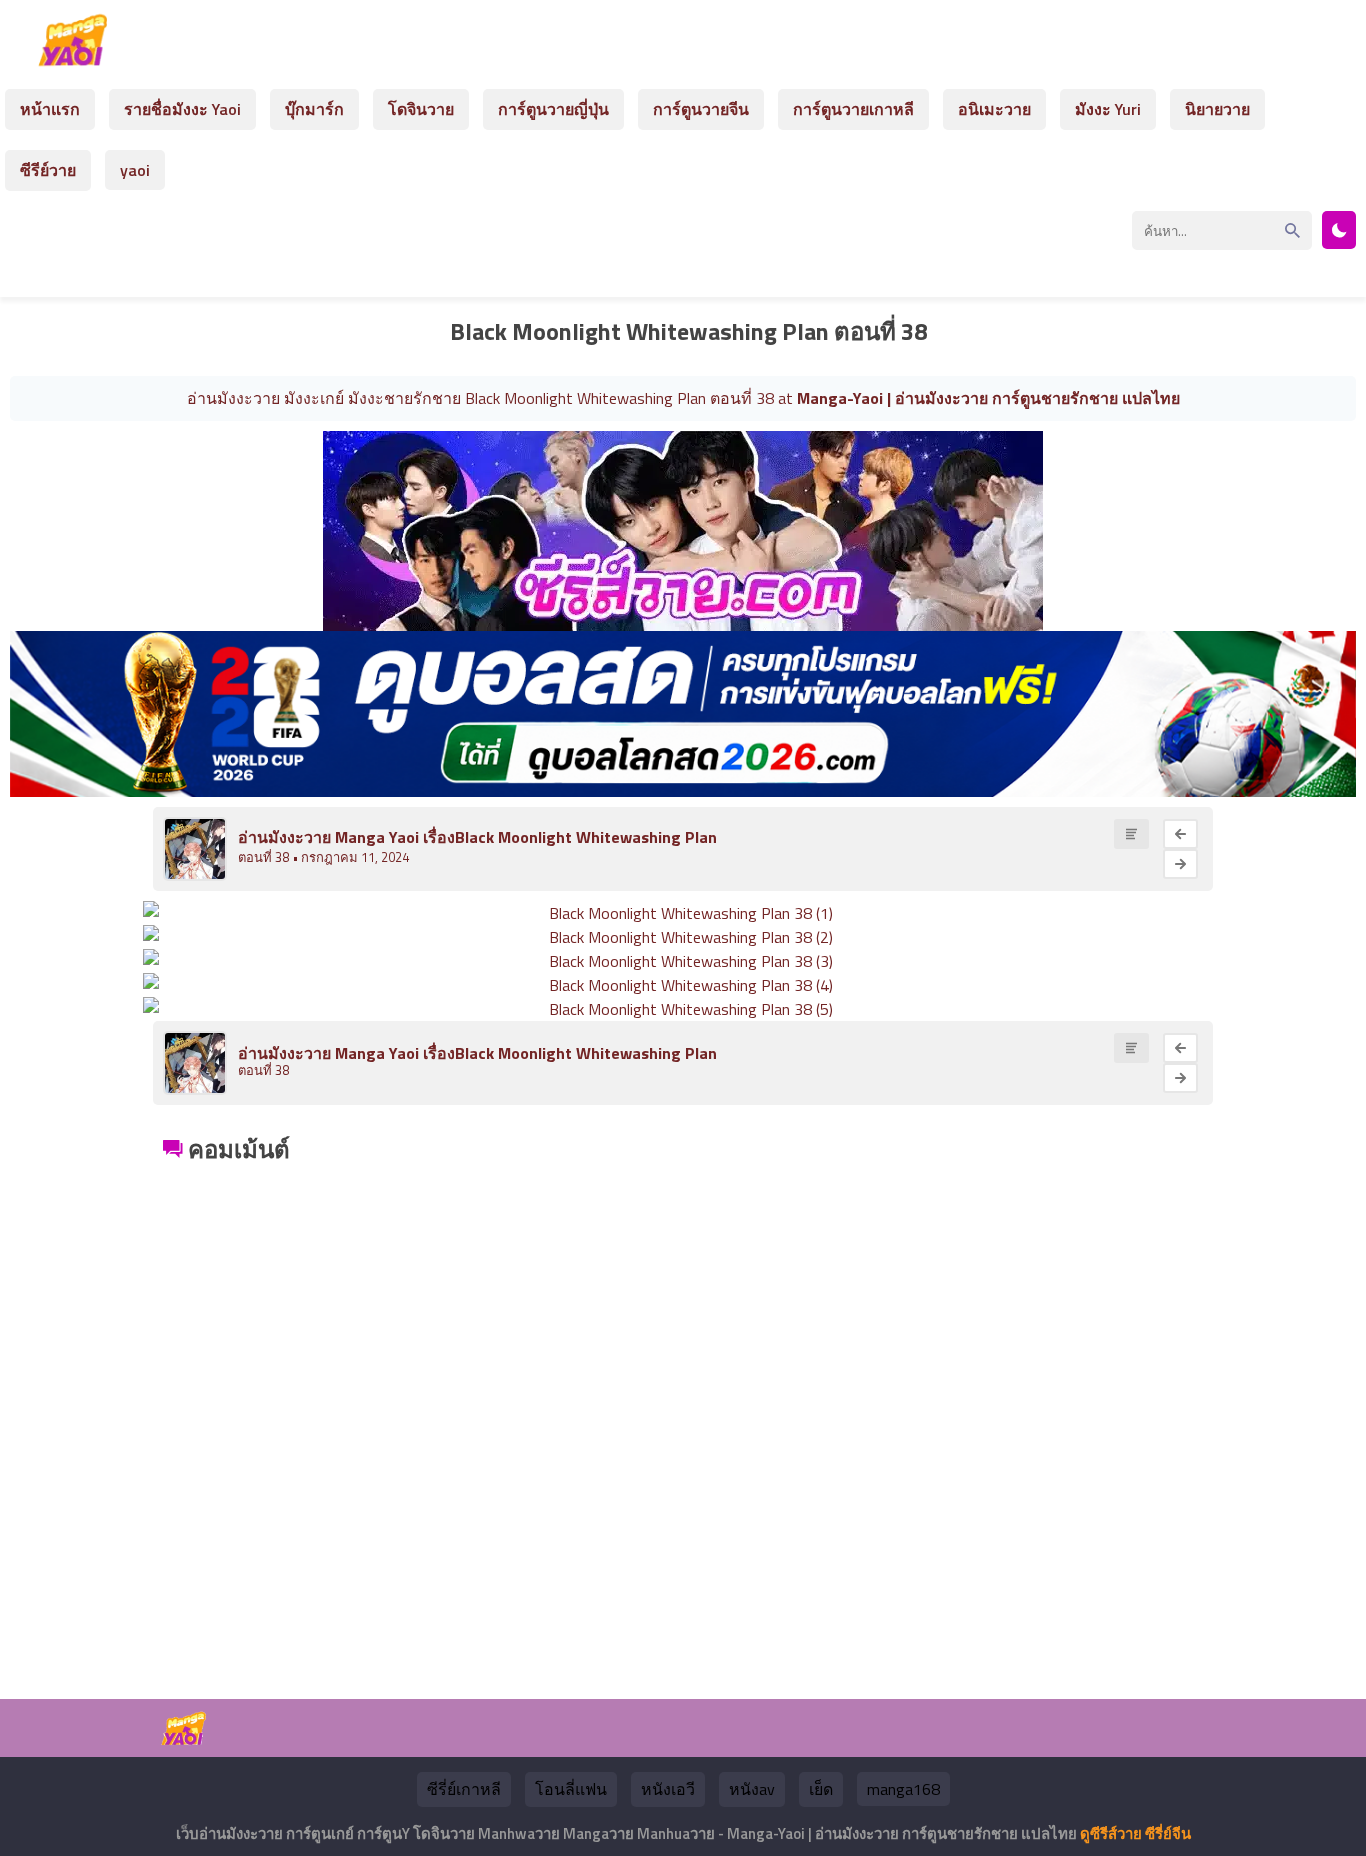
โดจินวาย (421, 109)
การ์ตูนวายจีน (701, 109)
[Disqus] (683, 1419)
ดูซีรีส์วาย (1111, 1833)
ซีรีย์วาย (48, 170)
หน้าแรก (50, 109)
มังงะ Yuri (1108, 109)
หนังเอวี (668, 1789)
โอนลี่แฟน (571, 1789)
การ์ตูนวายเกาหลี (853, 109)
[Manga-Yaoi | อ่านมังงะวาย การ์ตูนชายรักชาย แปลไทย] (78, 58)
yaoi (135, 170)
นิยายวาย (1217, 109)
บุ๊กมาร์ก (314, 109)
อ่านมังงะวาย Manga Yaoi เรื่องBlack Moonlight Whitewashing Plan (477, 837)
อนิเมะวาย (994, 109)
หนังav (752, 1789)
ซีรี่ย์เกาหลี (464, 1789)
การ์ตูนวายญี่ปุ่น (553, 109)
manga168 (903, 1789)
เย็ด (821, 1789)
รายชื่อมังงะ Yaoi (182, 109)
